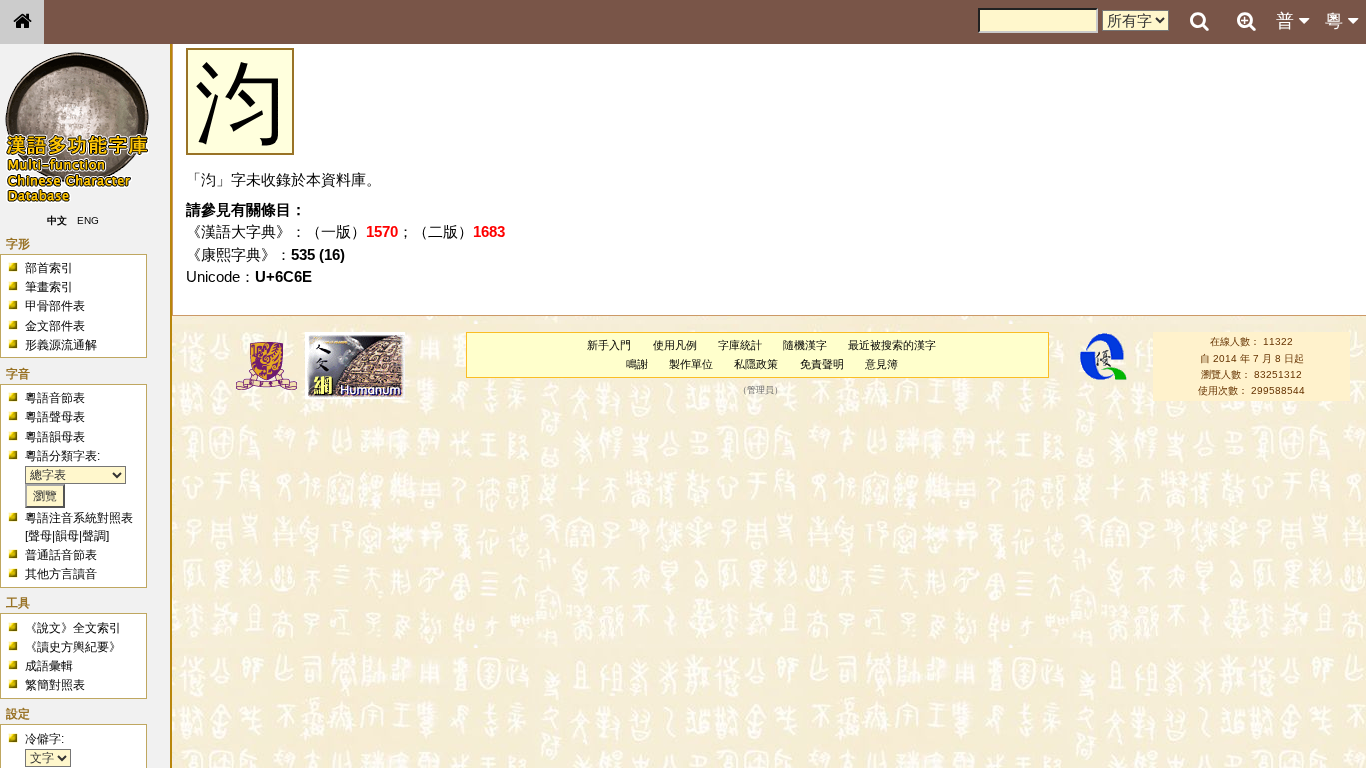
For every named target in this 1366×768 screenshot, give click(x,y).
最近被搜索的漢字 (892, 345)
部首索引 (49, 268)
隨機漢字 (805, 345)
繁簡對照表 (55, 685)
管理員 (760, 391)
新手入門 (609, 345)
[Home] (22, 22)
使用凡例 (675, 345)
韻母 (67, 536)
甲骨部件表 (55, 306)
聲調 (94, 536)
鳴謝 (637, 364)
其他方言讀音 (61, 574)
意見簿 (881, 364)
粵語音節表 (55, 398)
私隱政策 (756, 364)
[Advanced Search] (1246, 21)
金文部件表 (55, 326)
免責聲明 (822, 364)
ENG (88, 220)
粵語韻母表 (55, 437)
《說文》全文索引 (73, 628)
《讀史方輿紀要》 (73, 647)
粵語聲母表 (55, 417)
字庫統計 (740, 345)
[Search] (1199, 22)
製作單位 (691, 364)
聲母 (40, 536)
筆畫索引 (49, 287)
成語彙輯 (49, 666)
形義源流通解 (61, 345)
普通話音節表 (61, 555)
